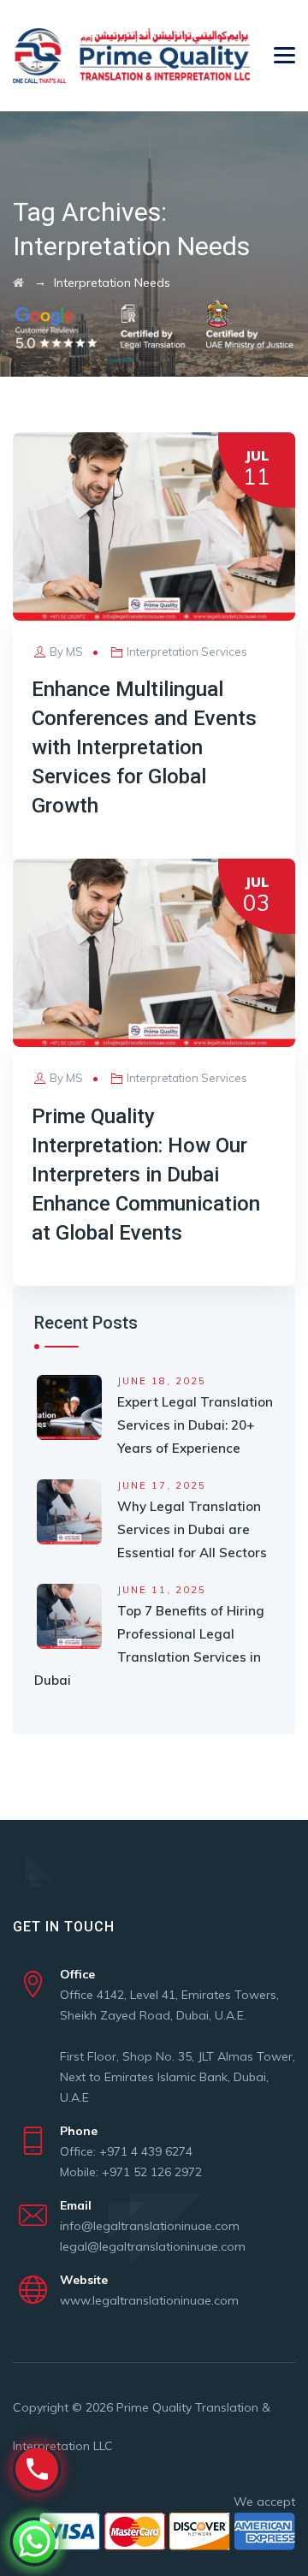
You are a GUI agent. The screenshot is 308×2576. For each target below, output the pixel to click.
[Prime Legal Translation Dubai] (131, 56)
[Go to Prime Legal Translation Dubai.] (18, 283)
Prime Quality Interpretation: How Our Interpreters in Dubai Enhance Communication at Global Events (146, 1175)
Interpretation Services (187, 651)
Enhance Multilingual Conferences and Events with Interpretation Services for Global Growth (144, 747)
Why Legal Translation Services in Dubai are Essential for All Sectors (192, 1529)
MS (74, 651)
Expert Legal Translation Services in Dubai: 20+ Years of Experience (195, 1425)
